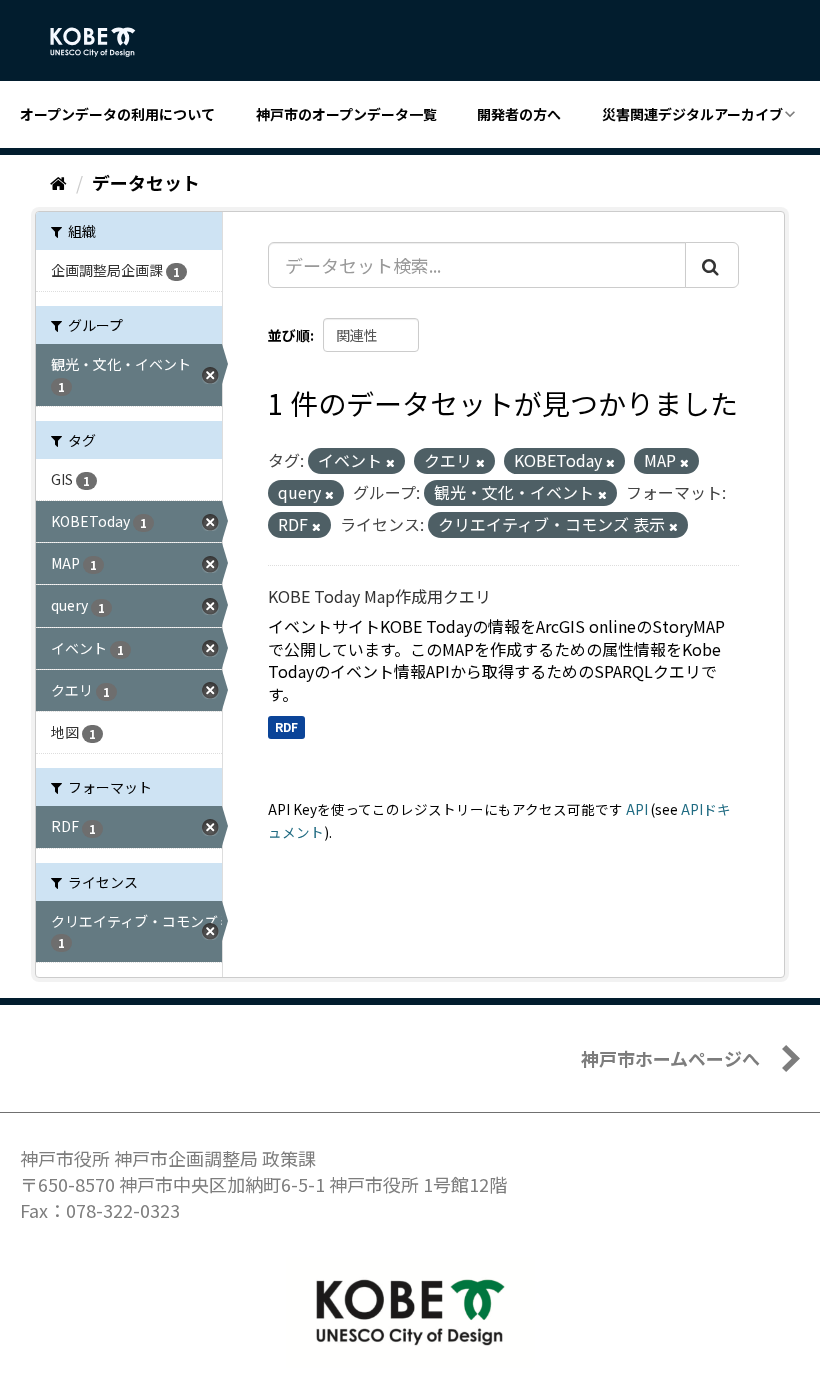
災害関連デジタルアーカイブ (692, 114)
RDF (286, 726)
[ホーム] (58, 182)
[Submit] (712, 265)
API (637, 809)
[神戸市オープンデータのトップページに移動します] (103, 42)
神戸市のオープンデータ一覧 (346, 114)
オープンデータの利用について (117, 114)
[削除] (390, 462)
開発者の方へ (519, 114)
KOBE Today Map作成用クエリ (379, 596)
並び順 (289, 335)
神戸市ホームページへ (670, 1058)
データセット (146, 182)
